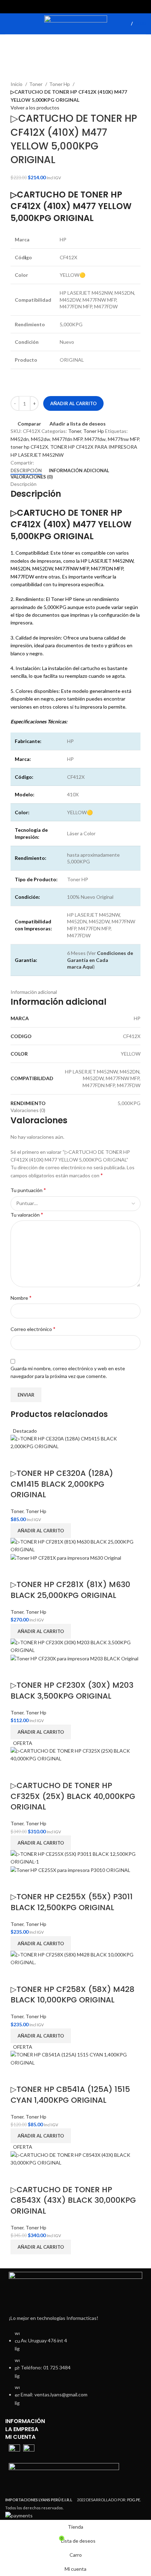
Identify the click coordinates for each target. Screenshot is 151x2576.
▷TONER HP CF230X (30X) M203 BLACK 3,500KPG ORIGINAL (72, 1691)
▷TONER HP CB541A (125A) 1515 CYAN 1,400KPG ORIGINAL (70, 2095)
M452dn (20, 439)
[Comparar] (19, 1459)
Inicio (17, 84)
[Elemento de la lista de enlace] (75, 2372)
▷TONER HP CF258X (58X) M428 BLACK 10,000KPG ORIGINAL (73, 1995)
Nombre (21, 1297)
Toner (36, 84)
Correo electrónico (33, 1329)
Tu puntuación (28, 1190)
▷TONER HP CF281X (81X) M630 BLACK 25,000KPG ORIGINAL (70, 1590)
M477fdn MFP (67, 439)
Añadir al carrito (73, 403)
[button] (41, 1531)
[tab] (26, 471)
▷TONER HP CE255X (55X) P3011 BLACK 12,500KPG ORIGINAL (72, 1902)
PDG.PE (134, 2500)
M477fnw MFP (123, 439)
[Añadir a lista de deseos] (38, 1459)
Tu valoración (27, 1214)
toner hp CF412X (29, 447)
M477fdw (95, 439)
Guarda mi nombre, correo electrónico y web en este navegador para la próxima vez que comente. (68, 1372)
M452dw (41, 439)
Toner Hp (60, 84)
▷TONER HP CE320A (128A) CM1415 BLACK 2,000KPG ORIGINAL (62, 1484)
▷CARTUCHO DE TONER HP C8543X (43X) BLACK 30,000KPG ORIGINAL (73, 2200)
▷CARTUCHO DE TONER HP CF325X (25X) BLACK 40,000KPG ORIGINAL (73, 1796)
